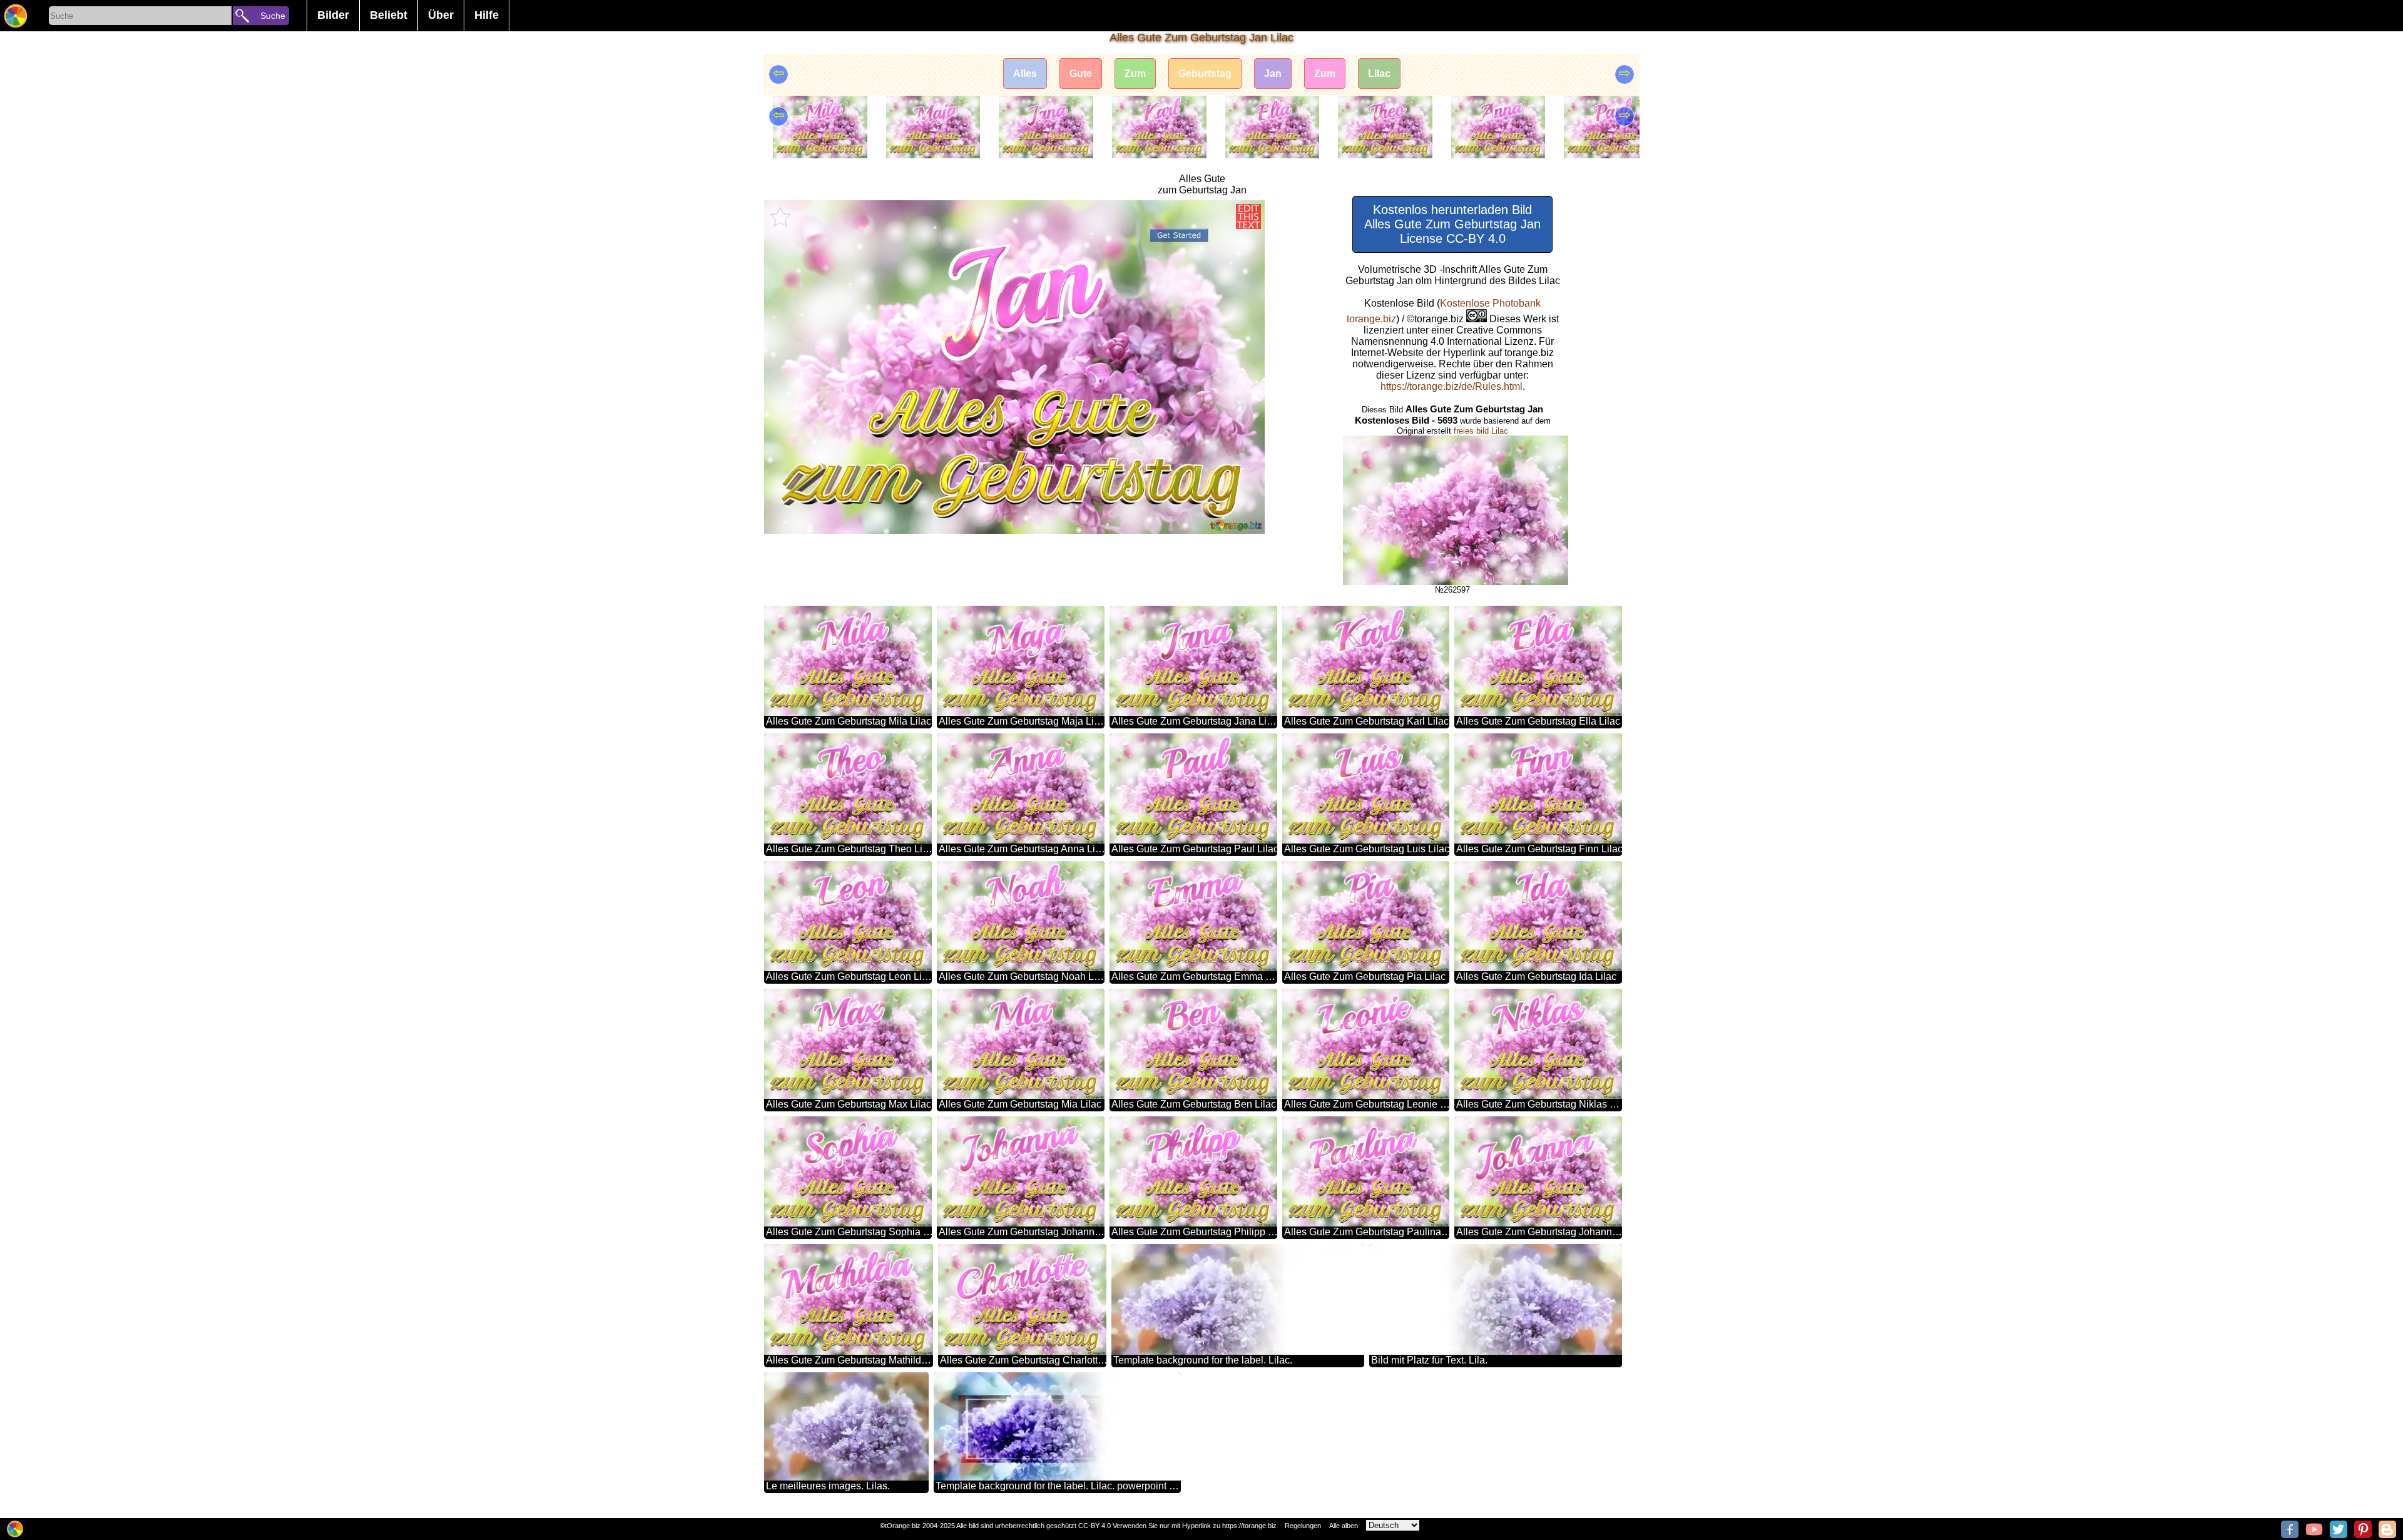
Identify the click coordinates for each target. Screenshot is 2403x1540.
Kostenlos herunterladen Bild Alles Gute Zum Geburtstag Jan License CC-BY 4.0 (1452, 224)
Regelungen (1303, 1526)
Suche (273, 16)
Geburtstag (1205, 74)
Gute (1081, 74)
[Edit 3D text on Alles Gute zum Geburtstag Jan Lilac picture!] (1248, 217)
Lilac (1379, 74)
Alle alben (1344, 1526)
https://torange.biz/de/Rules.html (1451, 386)
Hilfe (487, 15)
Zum (1135, 74)
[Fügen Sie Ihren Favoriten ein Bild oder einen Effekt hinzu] (780, 217)
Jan (1273, 74)
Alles (1025, 74)
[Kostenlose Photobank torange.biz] (16, 16)
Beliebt (389, 15)
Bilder (333, 15)
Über (441, 15)
